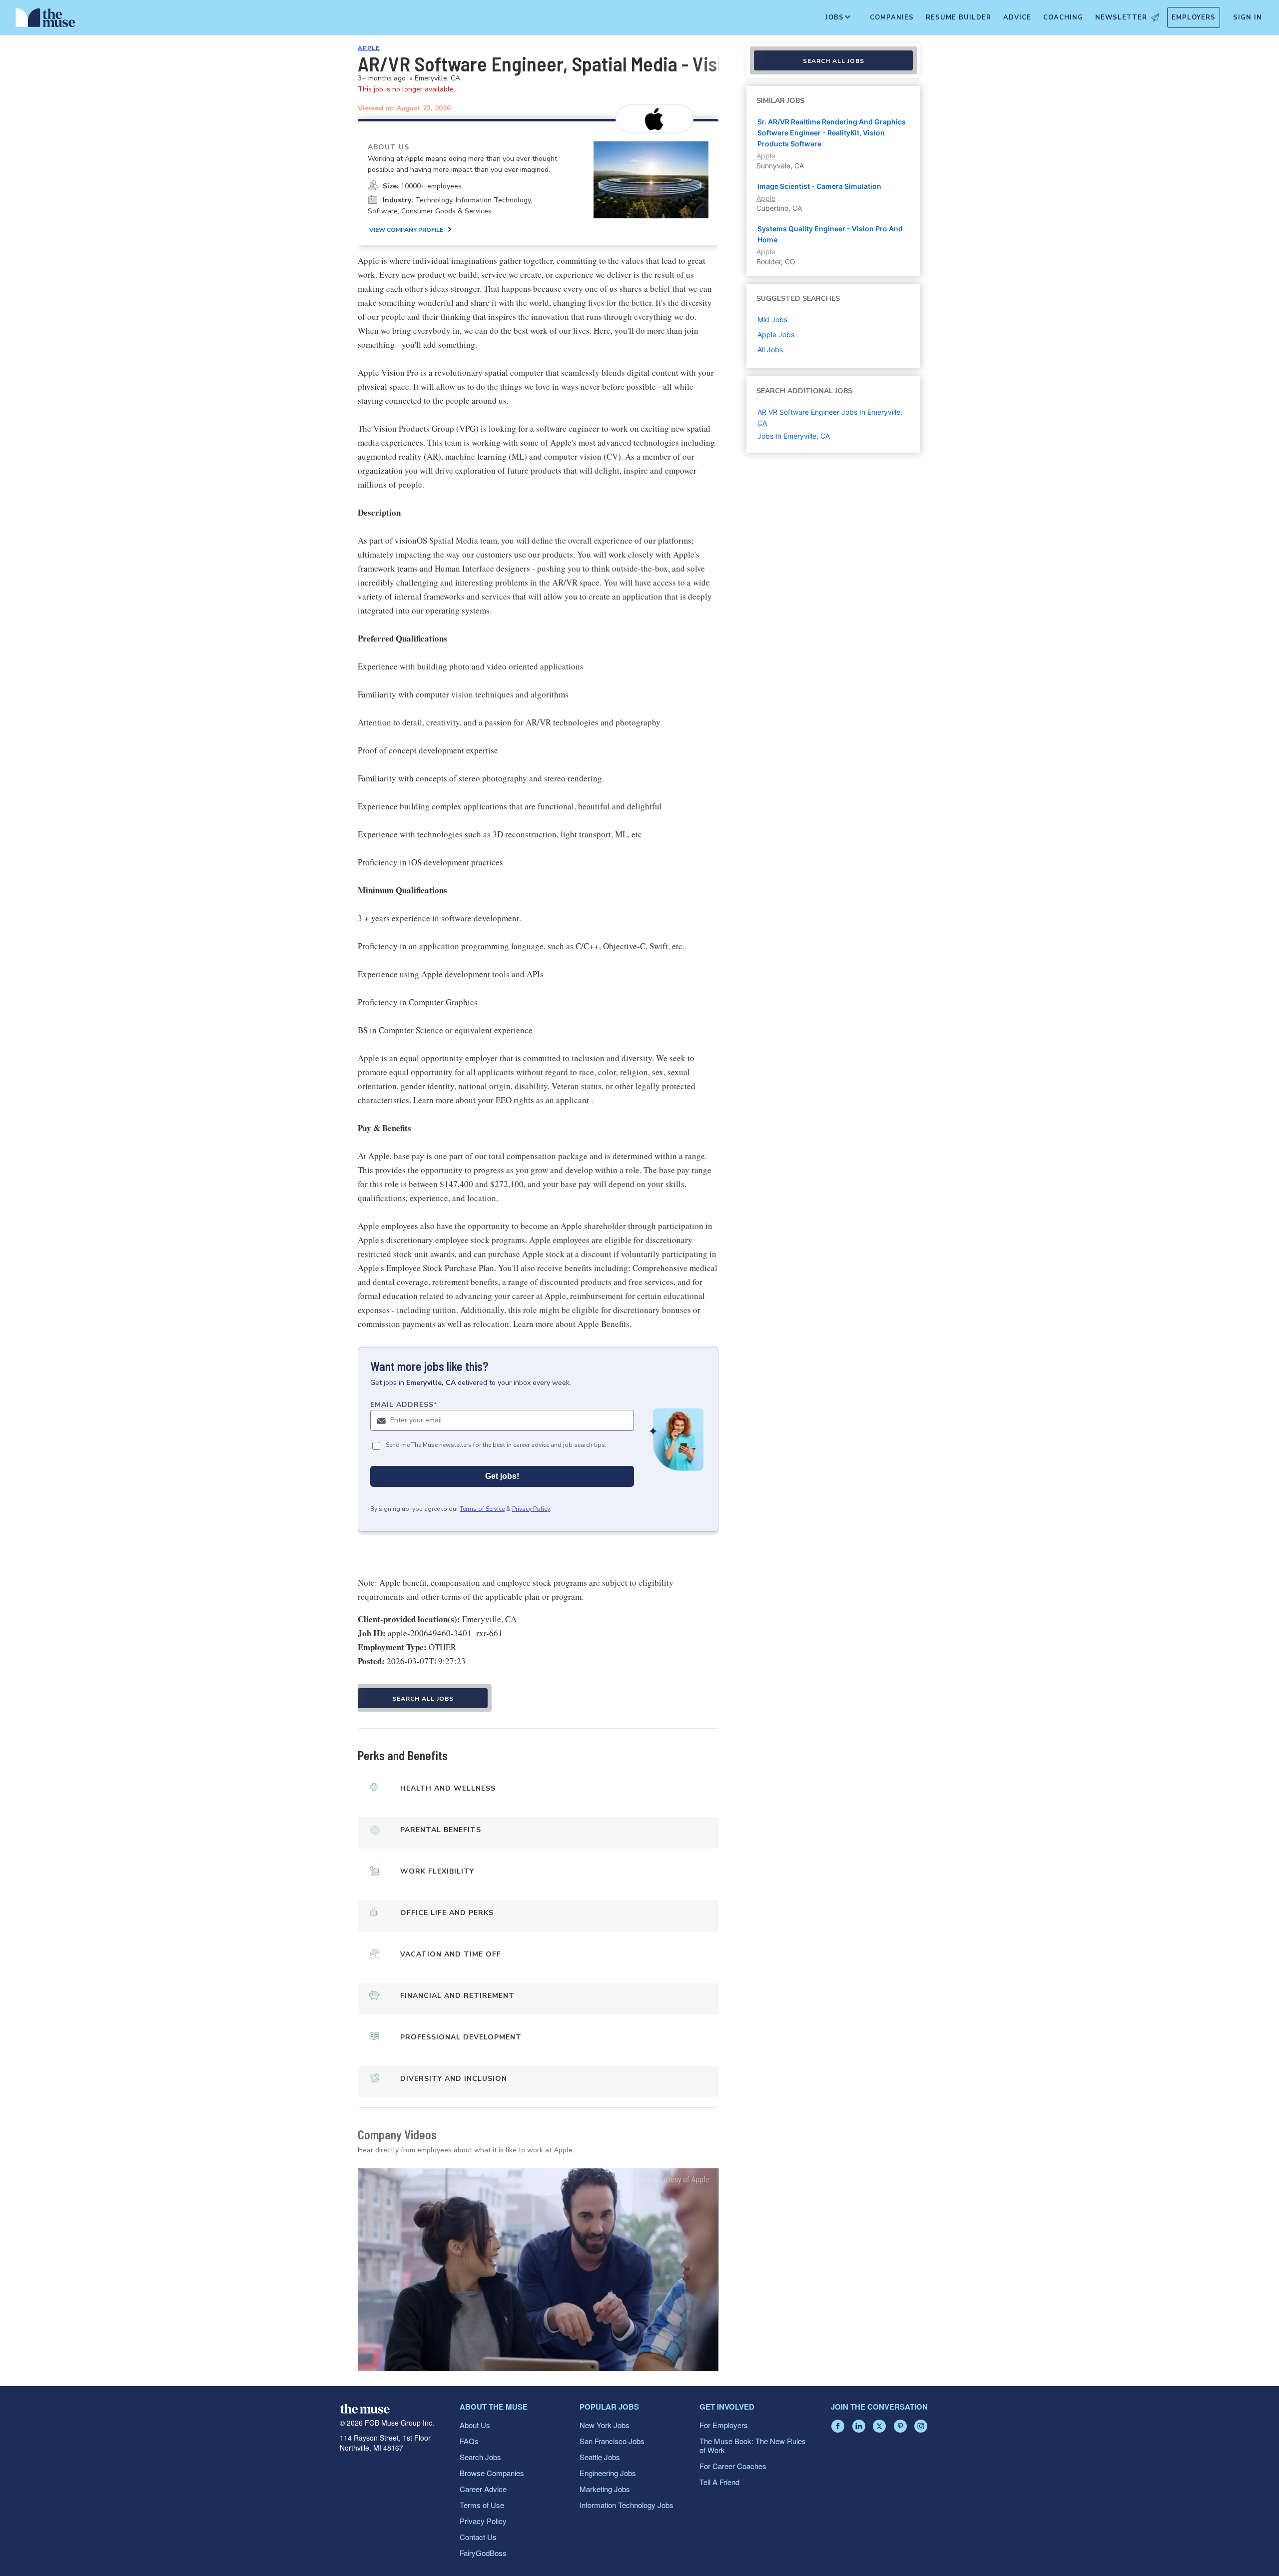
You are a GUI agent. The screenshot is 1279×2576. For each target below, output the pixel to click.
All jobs (770, 349)
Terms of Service (482, 1509)
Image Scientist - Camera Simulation (819, 186)
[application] (538, 2270)
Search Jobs (480, 2457)
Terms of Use (482, 2505)
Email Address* (404, 1405)
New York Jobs (605, 2425)
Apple (369, 48)
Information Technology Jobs (627, 2505)
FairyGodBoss (483, 2553)
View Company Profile (406, 230)
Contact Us (478, 2537)
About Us (475, 2425)
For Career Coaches (733, 2466)
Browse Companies (492, 2473)
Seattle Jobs (600, 2457)
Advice (1017, 17)
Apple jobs (776, 334)
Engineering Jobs (608, 2473)
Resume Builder (959, 17)
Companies (892, 17)
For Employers (724, 2425)
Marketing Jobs (605, 2489)
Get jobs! (502, 1476)
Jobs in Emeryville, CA (794, 436)
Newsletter (1121, 17)
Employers (1194, 17)
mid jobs (772, 320)
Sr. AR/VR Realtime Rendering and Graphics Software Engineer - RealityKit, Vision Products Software (832, 133)
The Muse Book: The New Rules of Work (753, 2445)
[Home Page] (45, 20)
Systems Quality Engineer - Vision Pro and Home (830, 234)
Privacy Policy (531, 1509)
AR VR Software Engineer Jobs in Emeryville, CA (830, 417)
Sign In (1248, 17)
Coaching (1063, 17)
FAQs (469, 2441)
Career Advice (483, 2489)
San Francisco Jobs (612, 2441)
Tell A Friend (719, 2482)
